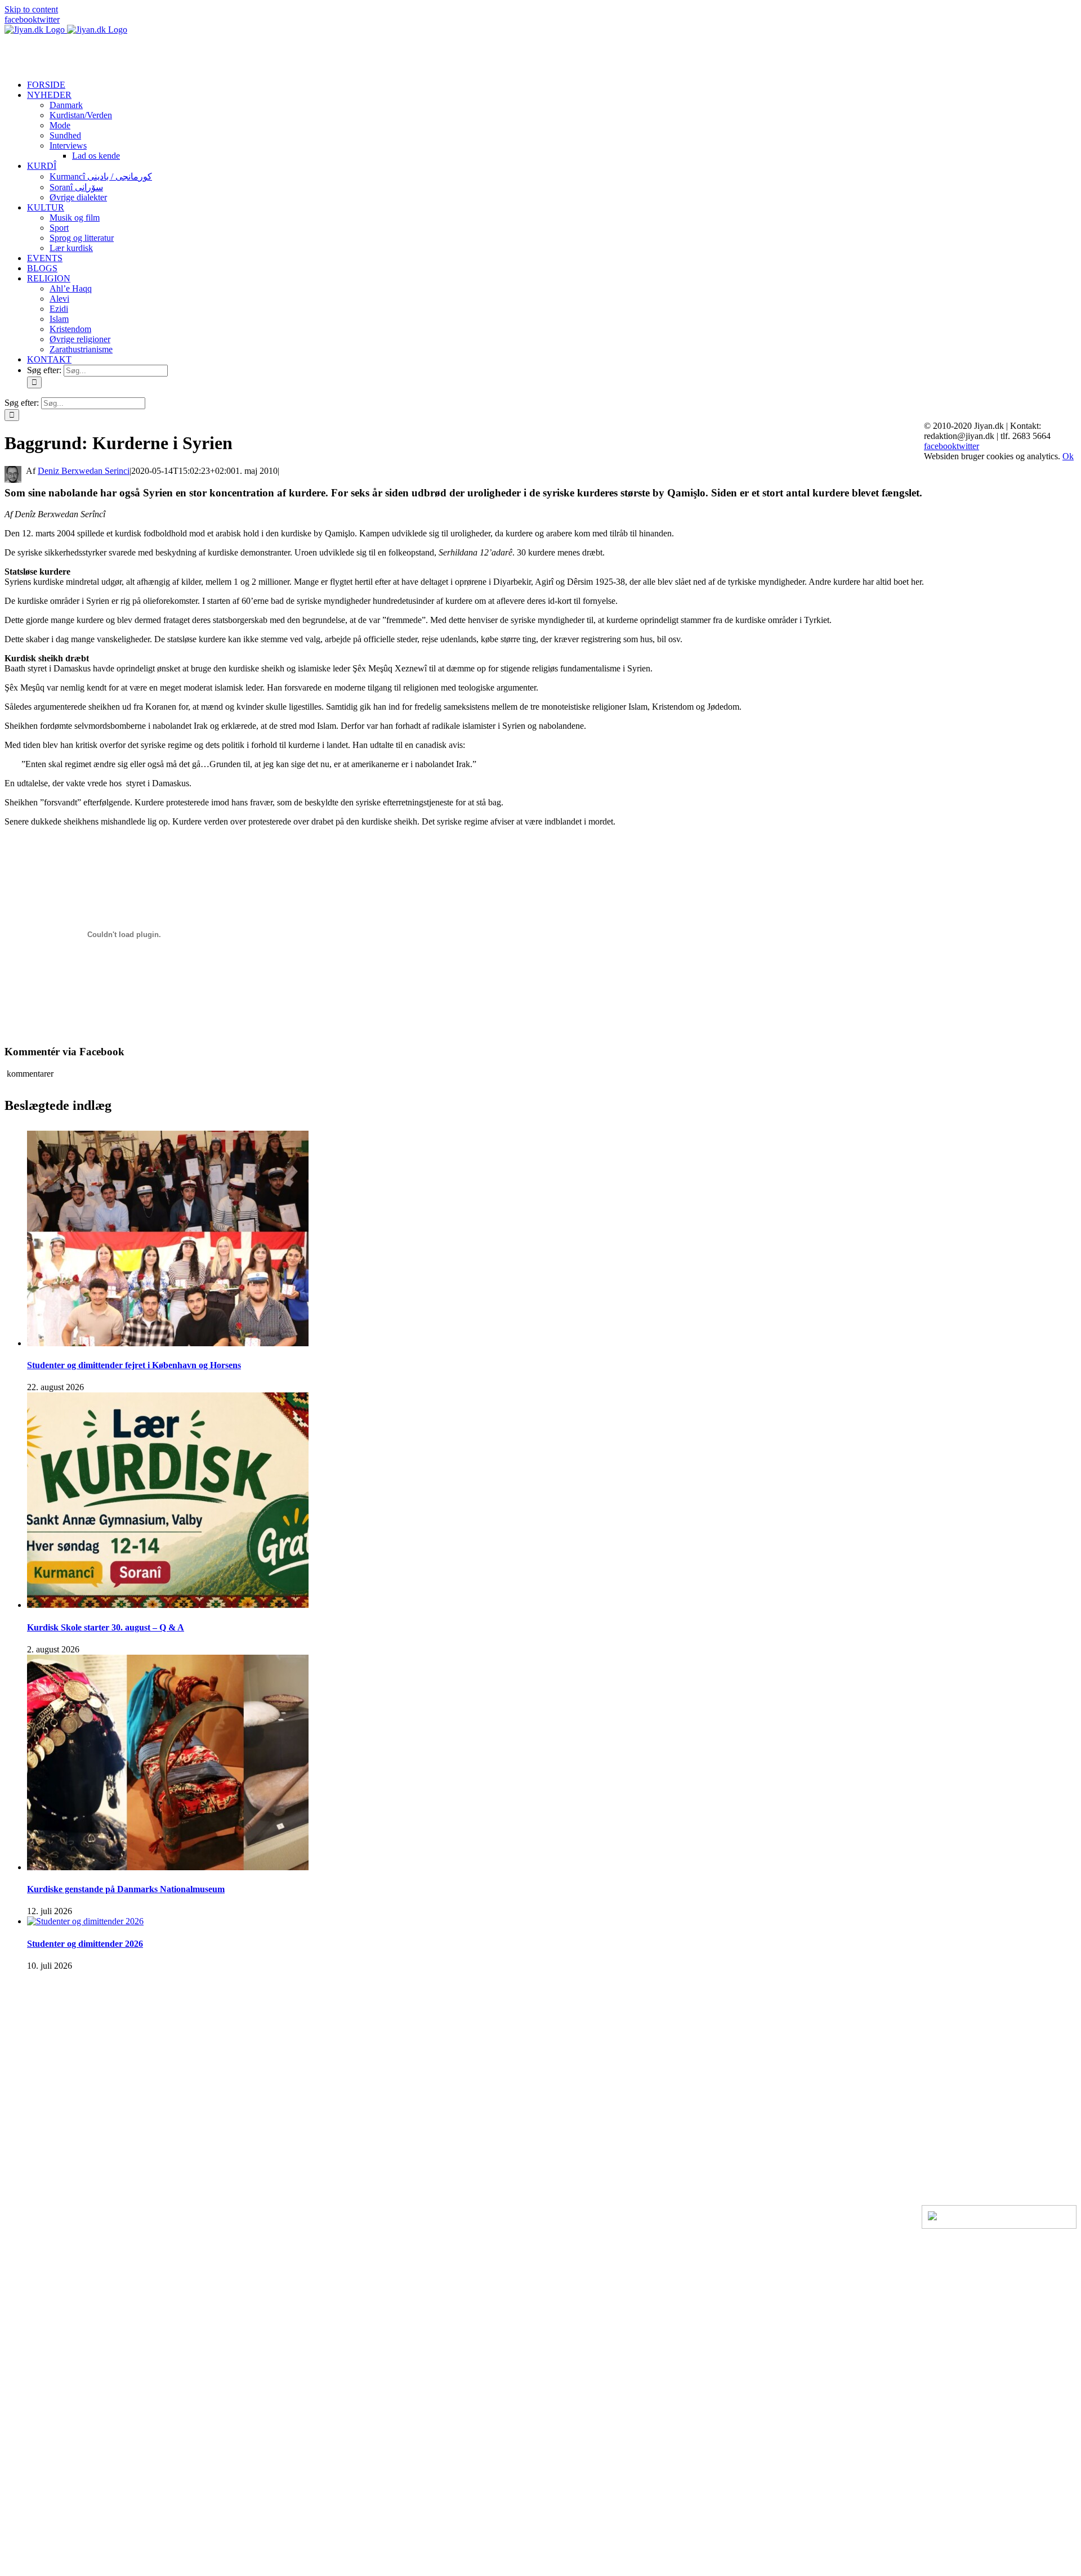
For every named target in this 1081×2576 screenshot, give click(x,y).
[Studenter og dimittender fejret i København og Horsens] (168, 1343)
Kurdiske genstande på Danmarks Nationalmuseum (126, 1889)
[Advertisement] (136, 52)
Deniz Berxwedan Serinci (84, 471)
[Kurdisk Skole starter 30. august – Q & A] (168, 1605)
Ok (1068, 456)
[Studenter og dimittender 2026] (85, 1921)
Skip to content (31, 9)
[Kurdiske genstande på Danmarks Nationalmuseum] (168, 1867)
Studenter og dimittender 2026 (85, 1944)
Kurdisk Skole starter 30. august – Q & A (106, 1627)
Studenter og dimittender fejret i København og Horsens (134, 1365)
